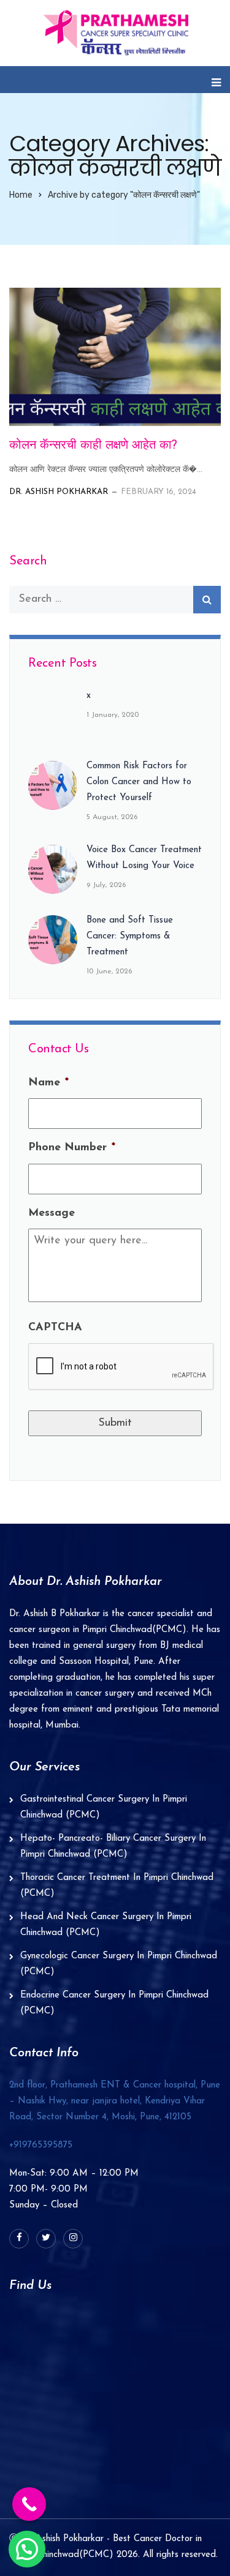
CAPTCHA (55, 1328)
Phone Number (72, 1148)
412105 (115, 2101)
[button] (27, 2549)
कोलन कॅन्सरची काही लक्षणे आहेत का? (93, 446)
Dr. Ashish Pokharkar (59, 492)
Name (48, 1083)
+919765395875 (41, 2145)
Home (21, 195)
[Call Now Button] (29, 2504)
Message (52, 1213)
